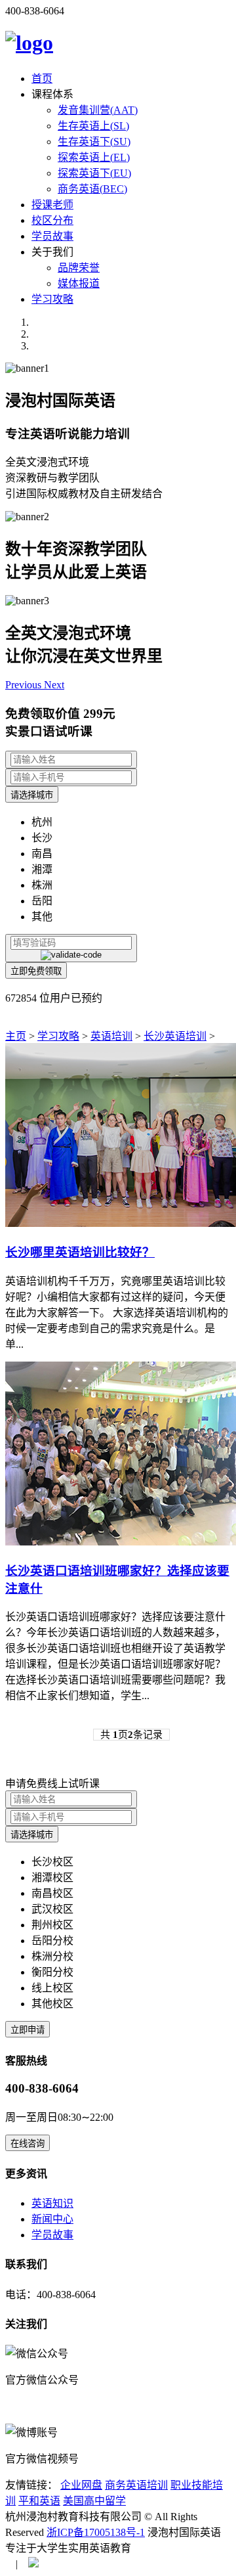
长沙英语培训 (175, 1036)
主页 (16, 1036)
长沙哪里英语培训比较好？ (80, 1252)
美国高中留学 (94, 2501)
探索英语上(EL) (94, 157)
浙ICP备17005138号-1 (96, 2532)
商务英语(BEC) (92, 189)
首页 (42, 78)
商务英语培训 (136, 2485)
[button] (25, 685)
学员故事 (52, 236)
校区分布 (52, 220)
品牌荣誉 (79, 268)
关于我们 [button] (52, 252)
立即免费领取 (36, 971)
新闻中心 (52, 2219)
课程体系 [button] (52, 94)
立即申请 (28, 2030)
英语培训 (111, 1036)
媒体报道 (79, 283)
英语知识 (52, 2203)
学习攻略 (52, 299)
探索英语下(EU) (94, 173)
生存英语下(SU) (94, 142)
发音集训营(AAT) (98, 110)
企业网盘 (81, 2485)
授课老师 (52, 205)
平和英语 (39, 2501)
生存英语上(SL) (93, 126)
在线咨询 (28, 2143)
